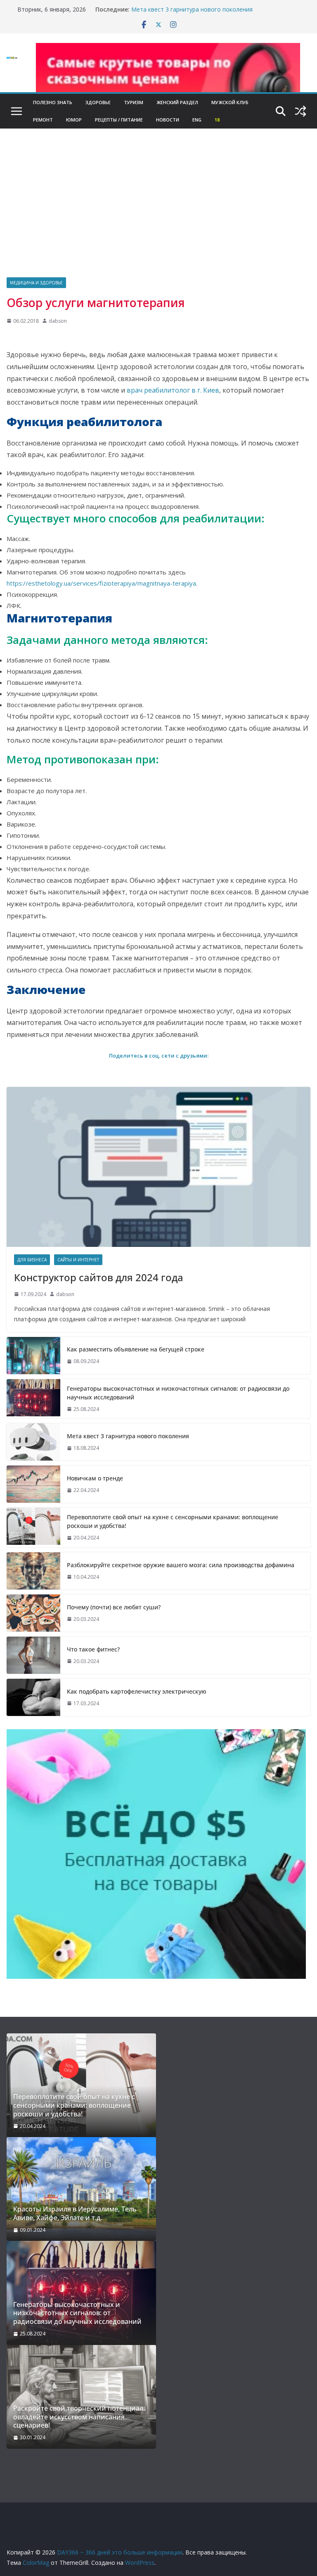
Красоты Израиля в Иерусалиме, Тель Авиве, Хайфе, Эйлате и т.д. (75, 2214)
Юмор (74, 120)
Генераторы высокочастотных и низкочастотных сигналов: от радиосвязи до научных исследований (178, 1393)
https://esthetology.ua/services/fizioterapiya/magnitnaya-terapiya (101, 583)
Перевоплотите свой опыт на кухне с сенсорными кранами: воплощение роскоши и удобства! (173, 1521)
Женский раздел (177, 102)
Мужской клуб (230, 102)
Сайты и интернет (78, 1260)
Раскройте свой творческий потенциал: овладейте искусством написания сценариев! (79, 2417)
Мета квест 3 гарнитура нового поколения (192, 9)
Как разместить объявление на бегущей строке (136, 1349)
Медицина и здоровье (36, 283)
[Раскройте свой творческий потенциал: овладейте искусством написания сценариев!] (81, 2397)
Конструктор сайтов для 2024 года (99, 1277)
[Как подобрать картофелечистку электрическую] (33, 1697)
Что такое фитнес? (93, 1649)
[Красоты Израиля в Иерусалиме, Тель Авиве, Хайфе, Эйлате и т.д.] (81, 2189)
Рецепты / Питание (119, 120)
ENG (197, 120)
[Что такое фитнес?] (33, 1655)
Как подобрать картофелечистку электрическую (137, 1691)
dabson (58, 321)
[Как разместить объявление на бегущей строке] (33, 1356)
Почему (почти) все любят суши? (114, 1607)
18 (217, 120)
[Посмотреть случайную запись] (300, 111)
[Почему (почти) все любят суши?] (33, 1613)
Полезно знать (53, 102)
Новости (168, 120)
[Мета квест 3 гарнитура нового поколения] (33, 1442)
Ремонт (43, 120)
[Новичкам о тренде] (33, 1484)
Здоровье (98, 102)
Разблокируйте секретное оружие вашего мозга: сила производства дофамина (181, 1565)
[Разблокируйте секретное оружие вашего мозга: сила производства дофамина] (33, 1571)
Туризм (134, 102)
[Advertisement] (158, 215)
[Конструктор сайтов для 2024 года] (158, 1167)
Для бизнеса (32, 1260)
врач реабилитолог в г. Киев (173, 390)
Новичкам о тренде (95, 1478)
